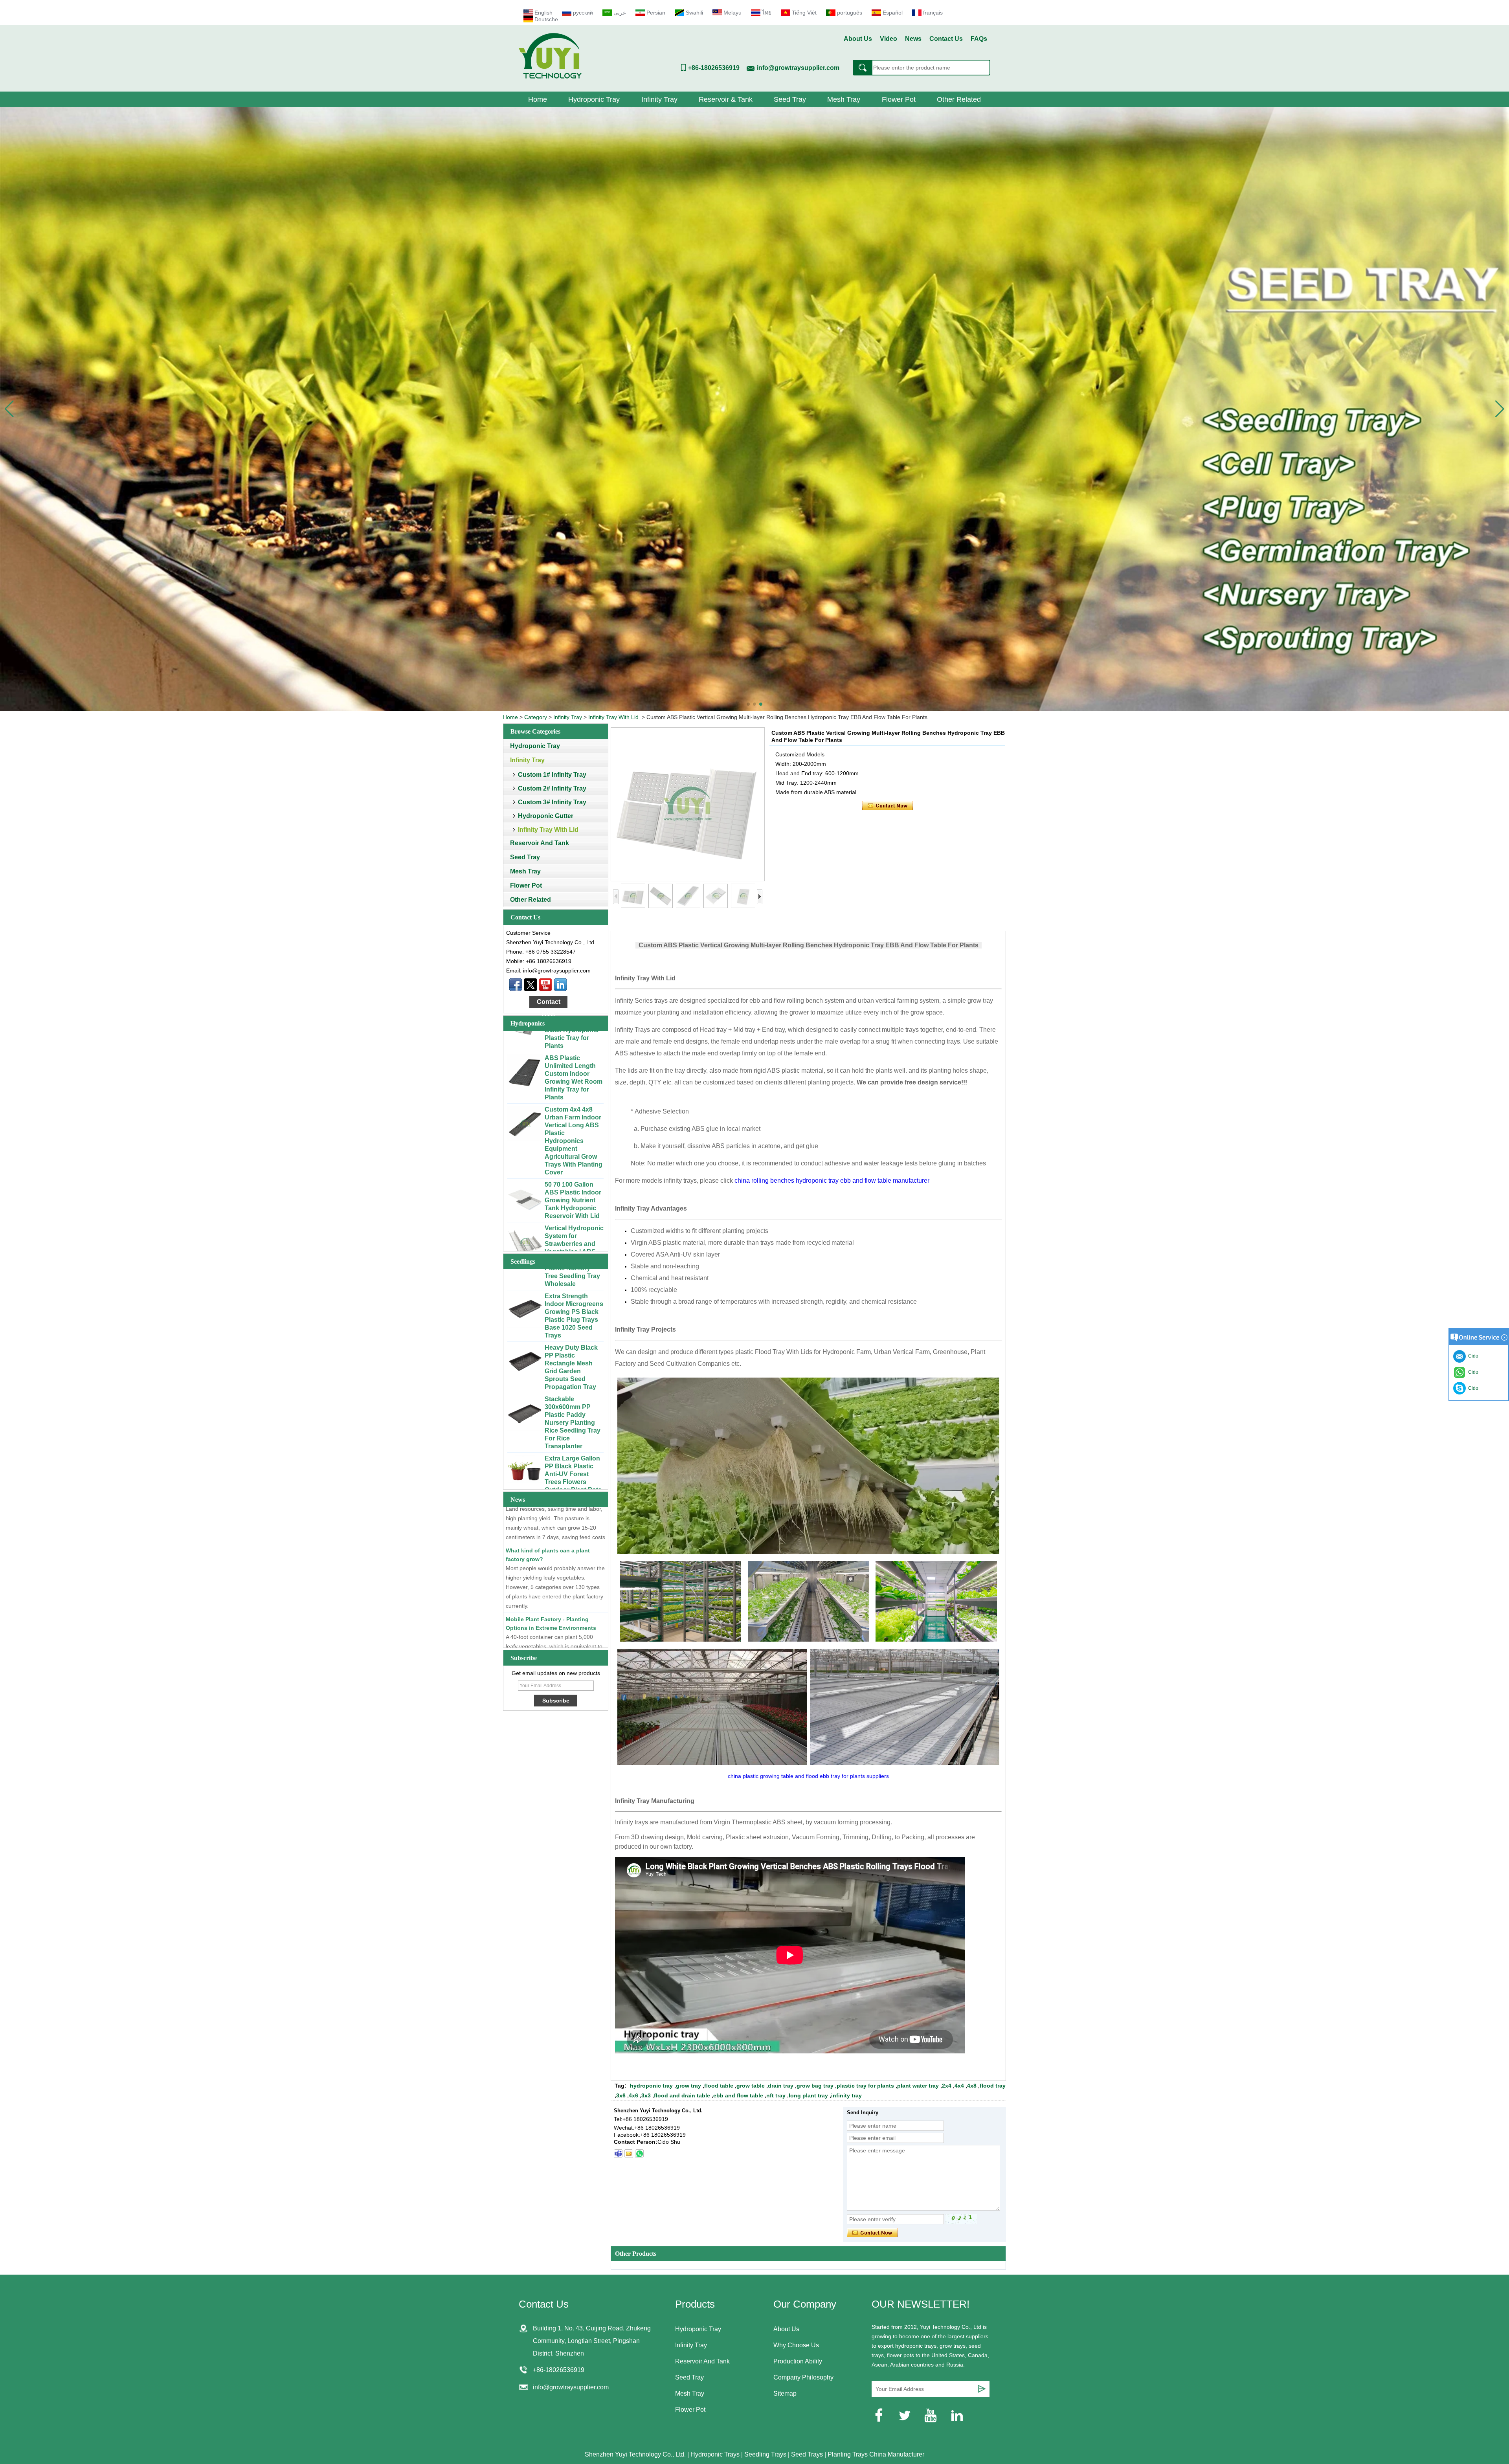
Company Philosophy (803, 2377)
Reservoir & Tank (726, 99)
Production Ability (798, 2361)
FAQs (979, 39)
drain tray (781, 2086)
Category (536, 717)
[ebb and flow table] (754, 409)
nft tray (776, 2095)
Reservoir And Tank (540, 843)
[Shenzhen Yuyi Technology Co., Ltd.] (550, 77)
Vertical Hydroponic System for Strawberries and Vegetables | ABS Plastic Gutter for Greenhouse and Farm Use (574, 1133)
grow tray (688, 2086)
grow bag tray (815, 2086)
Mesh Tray (844, 99)
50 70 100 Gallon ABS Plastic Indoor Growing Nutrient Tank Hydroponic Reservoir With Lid (573, 1082)
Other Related (959, 99)
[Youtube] (545, 985)
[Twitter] (531, 985)
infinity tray (846, 2095)
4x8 (972, 2086)
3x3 (646, 2095)
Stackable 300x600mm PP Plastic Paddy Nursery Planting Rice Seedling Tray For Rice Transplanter (573, 1305)
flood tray (993, 2086)
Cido (1472, 1388)
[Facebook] (516, 985)
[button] (748, 704)
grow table (751, 2086)
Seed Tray (790, 99)
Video (889, 39)
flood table (719, 2086)
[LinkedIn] (560, 985)
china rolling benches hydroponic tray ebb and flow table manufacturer (832, 1181)
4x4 (959, 2086)
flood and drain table (682, 2095)
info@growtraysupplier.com (798, 68)
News (913, 39)
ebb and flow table (738, 2095)
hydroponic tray (651, 2086)
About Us (858, 39)
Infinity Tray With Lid (613, 717)
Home (538, 99)
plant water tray (918, 2086)
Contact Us (946, 39)
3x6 (621, 2095)
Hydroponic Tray (594, 99)
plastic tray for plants (865, 2086)
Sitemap (785, 2393)
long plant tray (808, 2095)
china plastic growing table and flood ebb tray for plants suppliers (808, 1776)
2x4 (947, 2086)
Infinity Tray (659, 99)
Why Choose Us (796, 2345)
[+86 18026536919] (618, 2154)
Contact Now (549, 1003)
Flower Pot (899, 99)
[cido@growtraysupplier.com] (629, 2154)
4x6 (633, 2095)
